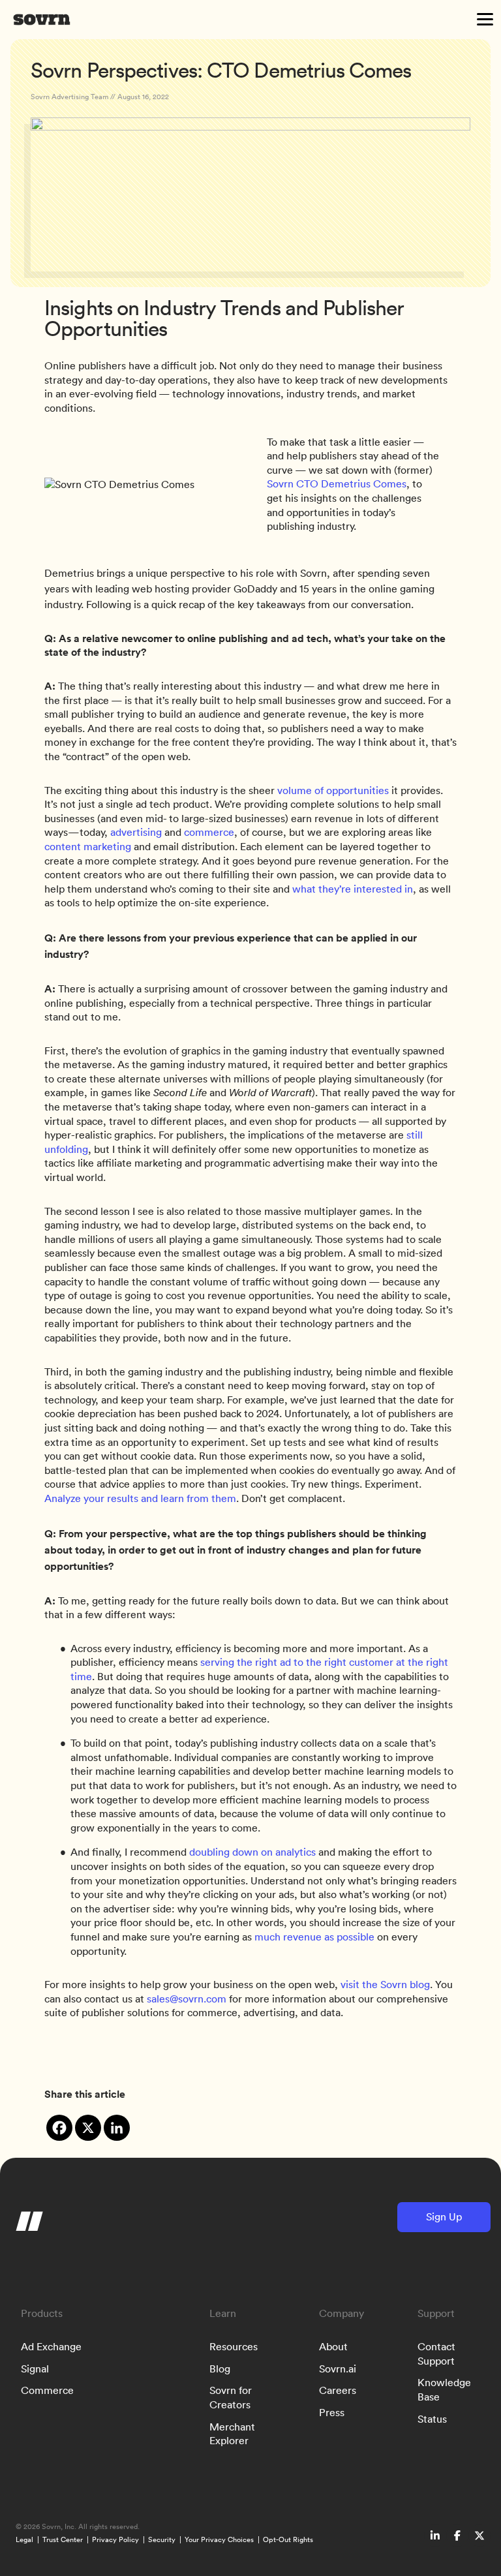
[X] (88, 2128)
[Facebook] (59, 2128)
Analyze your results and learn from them (140, 1498)
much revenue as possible (314, 1937)
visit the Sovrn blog (385, 1984)
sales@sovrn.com (187, 1999)
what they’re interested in (353, 889)
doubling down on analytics (252, 1852)
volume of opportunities (332, 790)
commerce (209, 832)
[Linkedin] (117, 2128)
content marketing (88, 846)
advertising (136, 832)
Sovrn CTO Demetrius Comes (337, 483)
